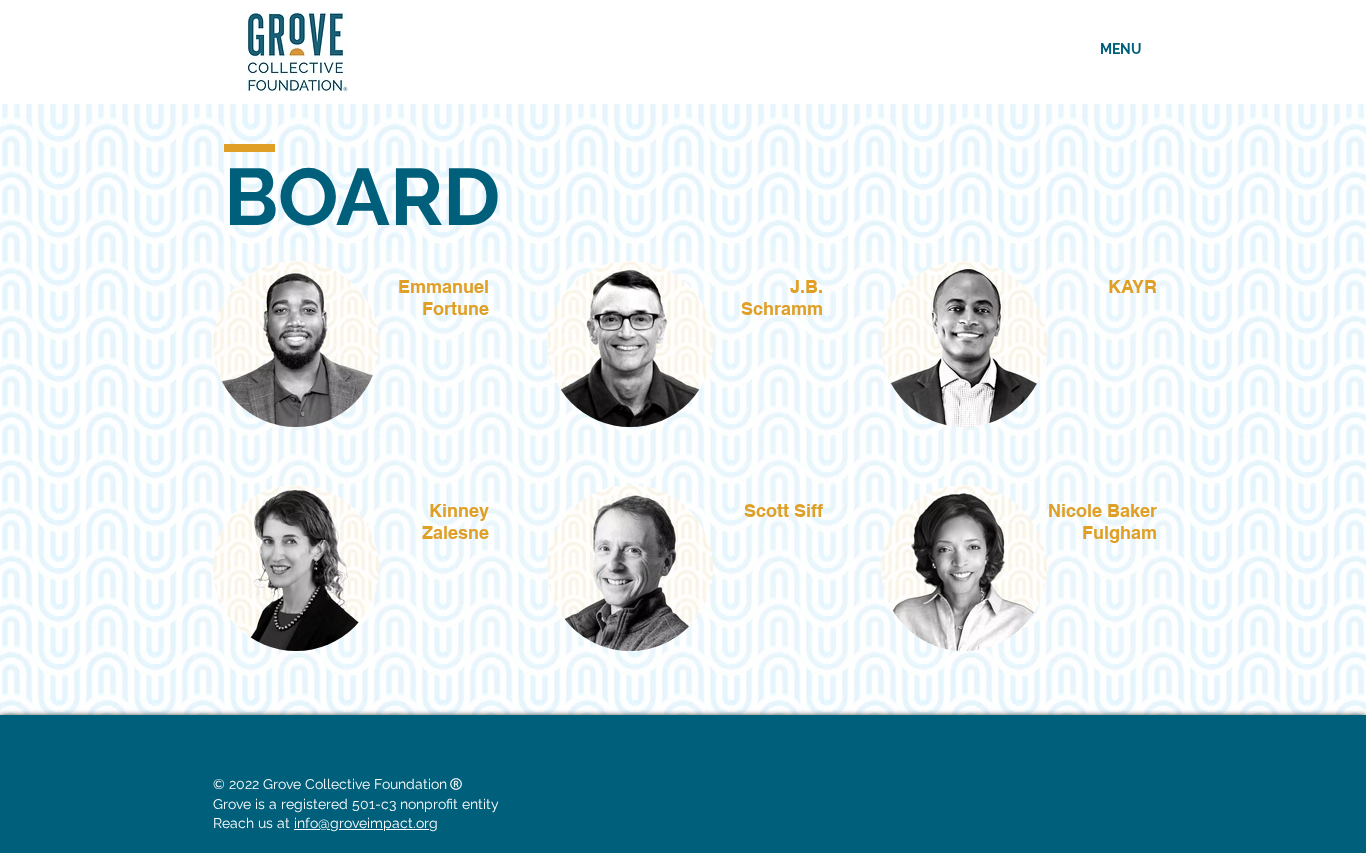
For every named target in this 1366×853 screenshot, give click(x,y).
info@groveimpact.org (366, 823)
